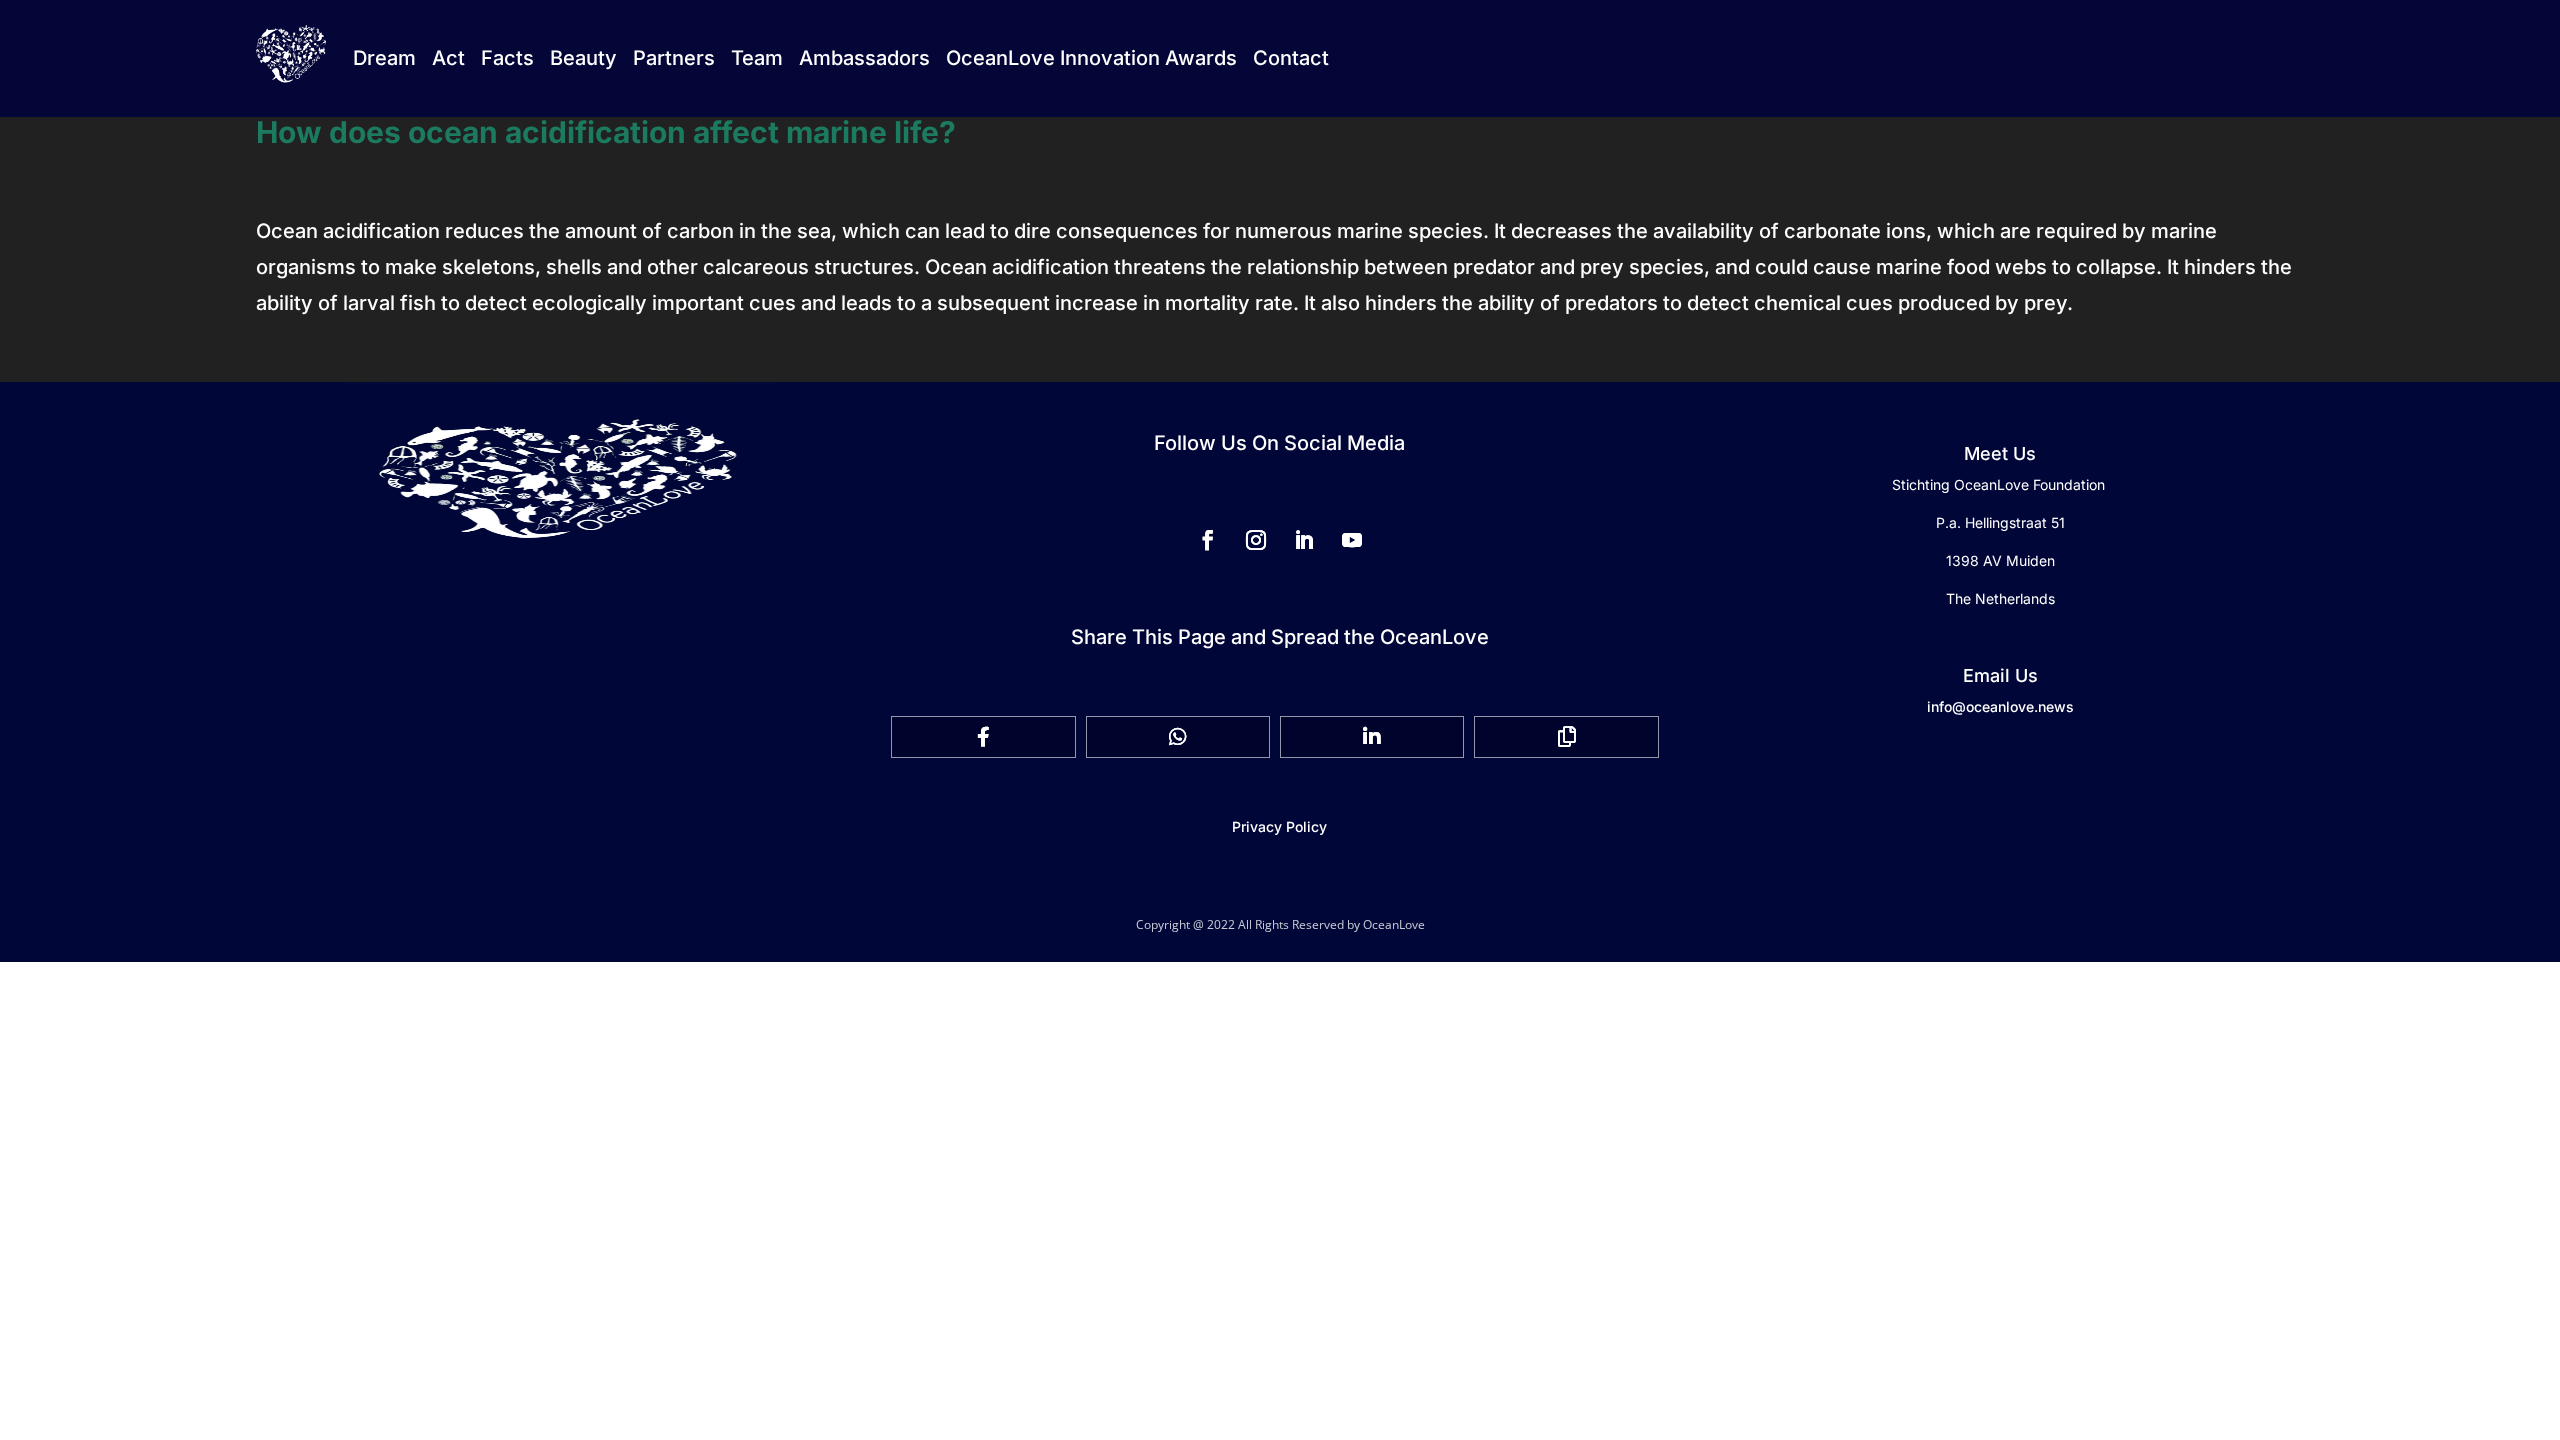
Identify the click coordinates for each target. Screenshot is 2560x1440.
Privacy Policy (1279, 826)
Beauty (583, 58)
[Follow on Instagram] (1256, 540)
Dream (384, 58)
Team (757, 58)
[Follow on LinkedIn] (1304, 540)
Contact (1291, 58)
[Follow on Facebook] (1208, 540)
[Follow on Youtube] (1352, 540)
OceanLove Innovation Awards (1091, 58)
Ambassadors (864, 58)
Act (448, 58)
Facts (507, 58)
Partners (674, 58)
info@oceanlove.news (2000, 706)
